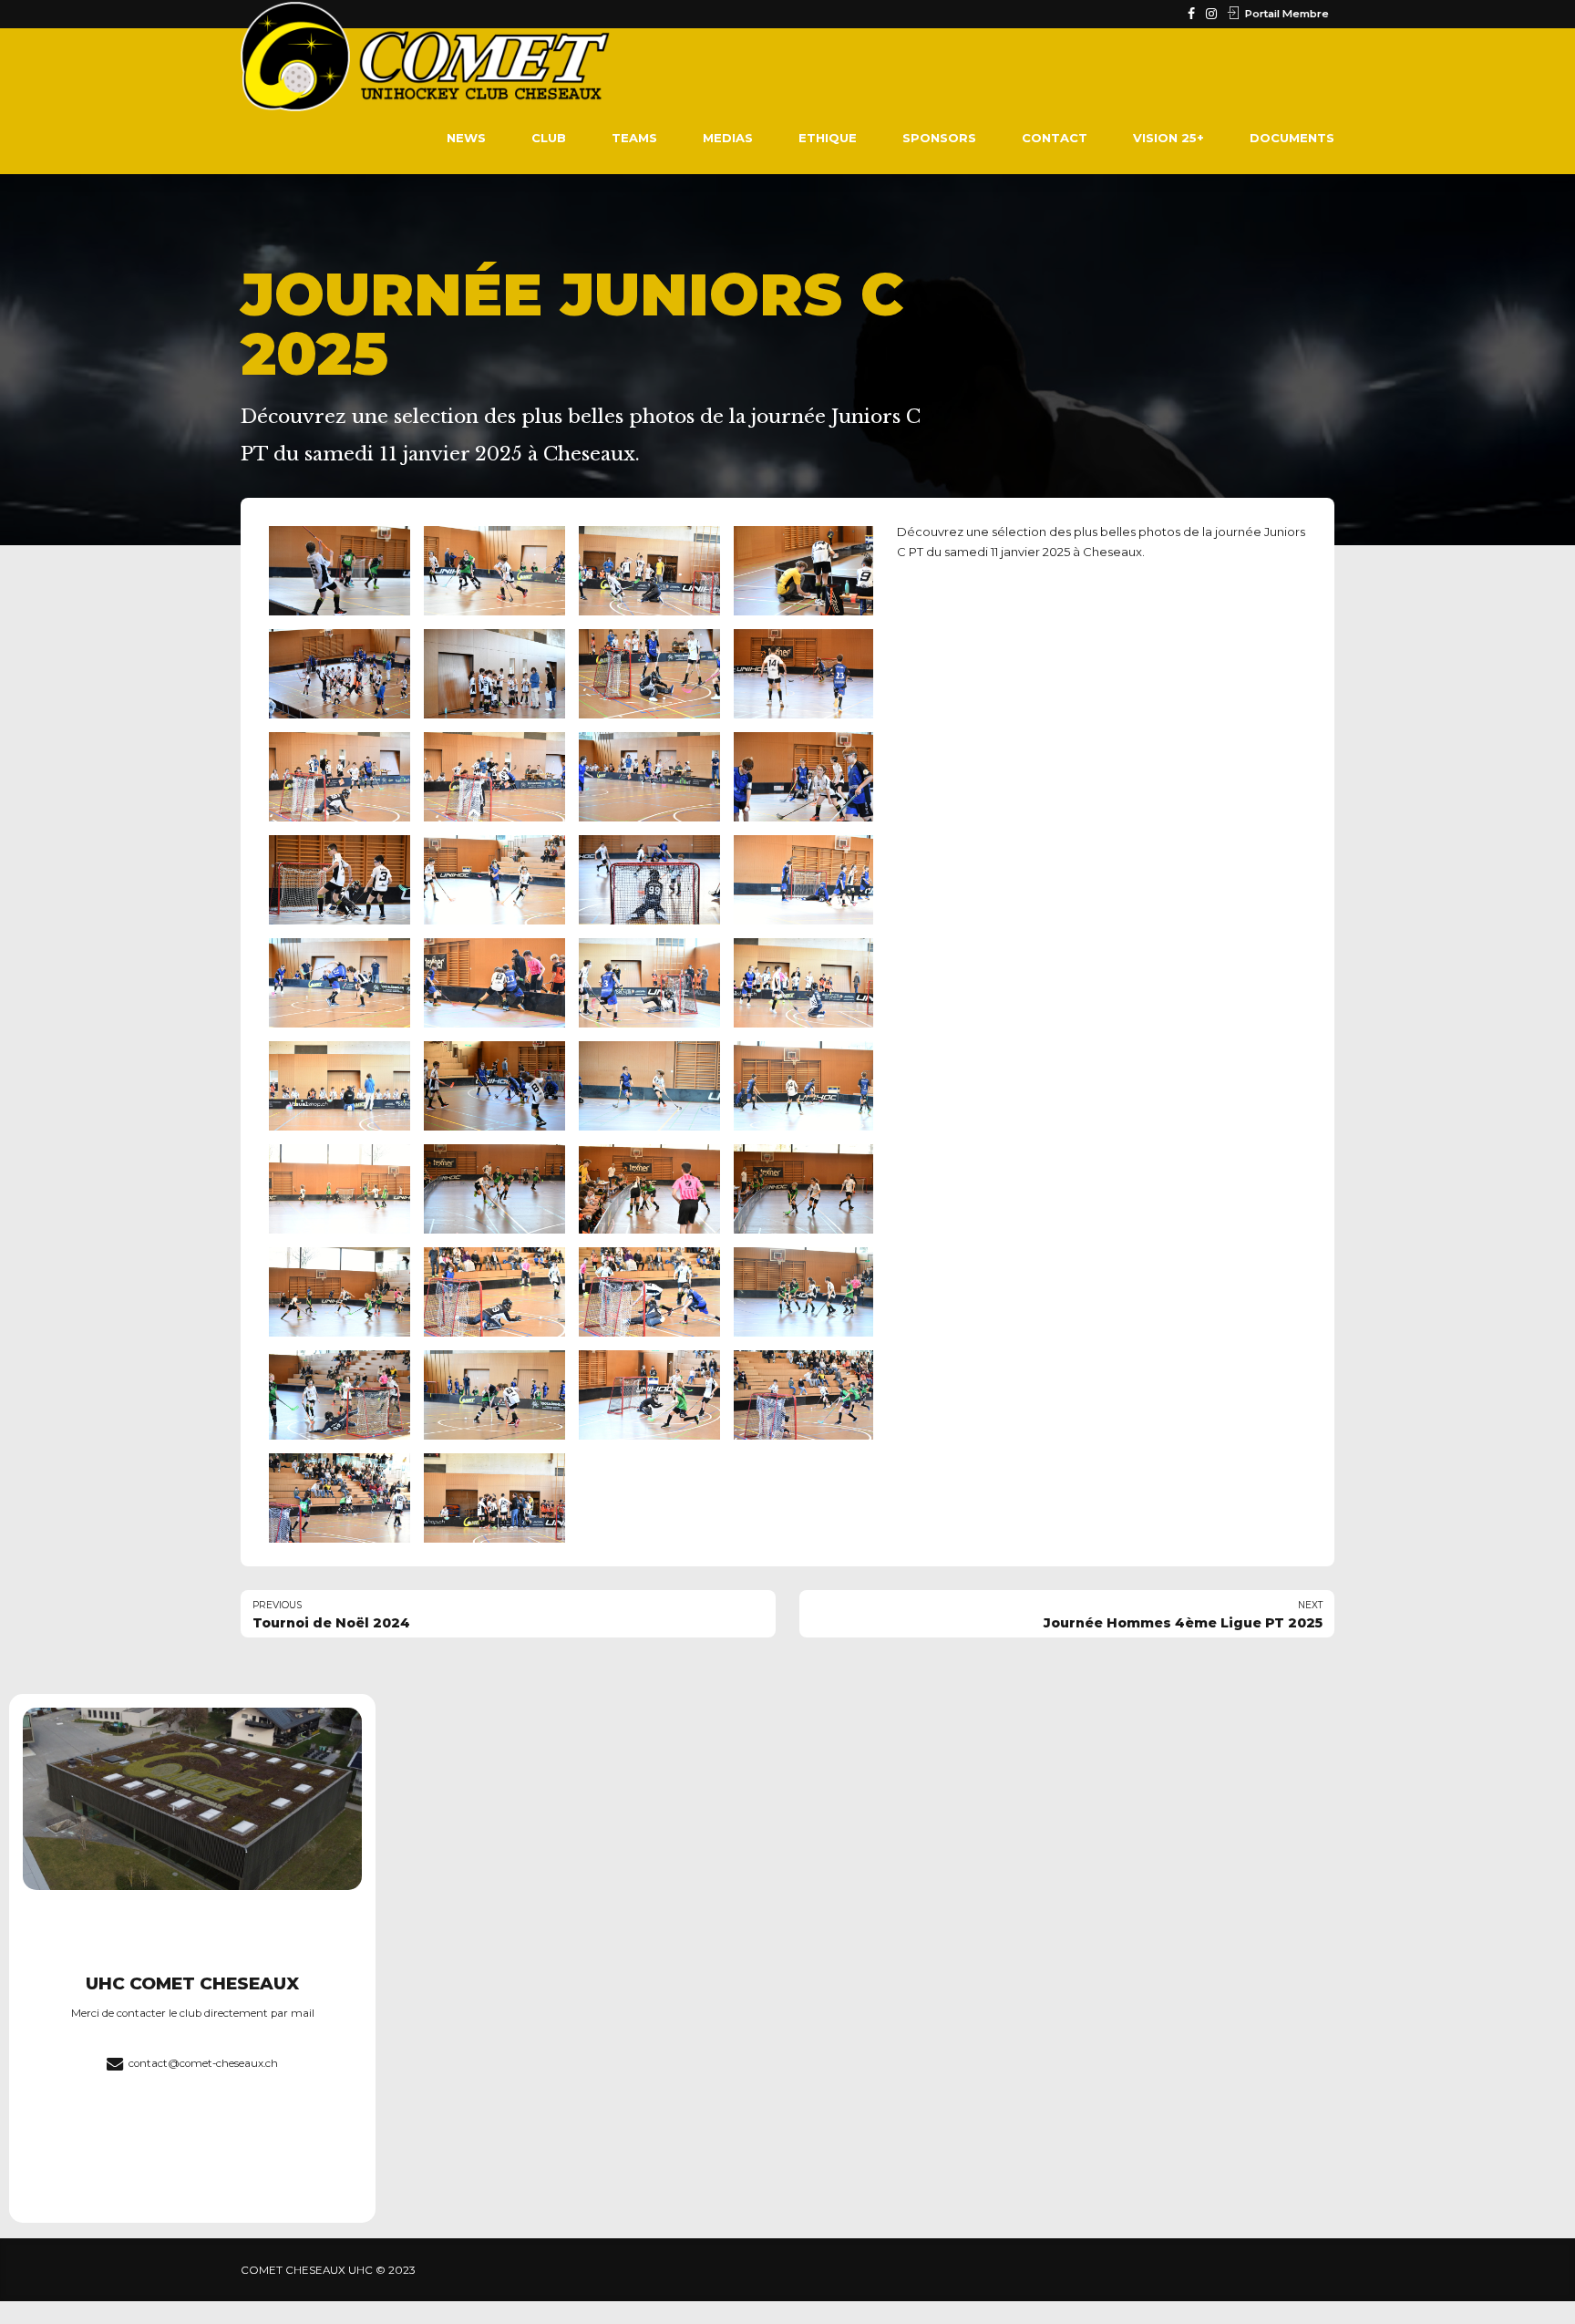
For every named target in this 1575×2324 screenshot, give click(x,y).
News (466, 138)
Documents (1292, 138)
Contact (1055, 138)
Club (549, 138)
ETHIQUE (828, 138)
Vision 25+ (1168, 138)
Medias (728, 138)
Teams (634, 138)
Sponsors (939, 138)
